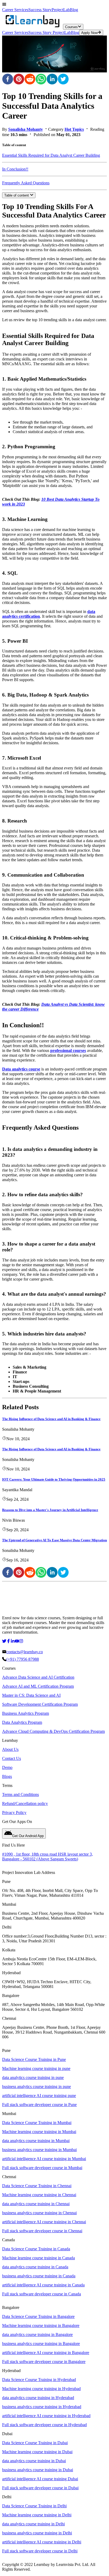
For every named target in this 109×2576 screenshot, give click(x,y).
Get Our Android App (28, 1836)
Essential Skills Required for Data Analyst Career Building (51, 155)
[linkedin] (52, 80)
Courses (71, 27)
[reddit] (30, 80)
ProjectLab (61, 10)
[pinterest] (19, 80)
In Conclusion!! (15, 169)
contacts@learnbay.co (25, 1652)
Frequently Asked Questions (26, 183)
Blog (74, 10)
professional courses (68, 1050)
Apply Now (89, 33)
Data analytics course (21, 1069)
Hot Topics (74, 129)
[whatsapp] (41, 80)
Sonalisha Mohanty (26, 129)
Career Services (15, 10)
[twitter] (63, 80)
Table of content (17, 195)
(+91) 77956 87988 (23, 1659)
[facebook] (8, 80)
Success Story (40, 10)
